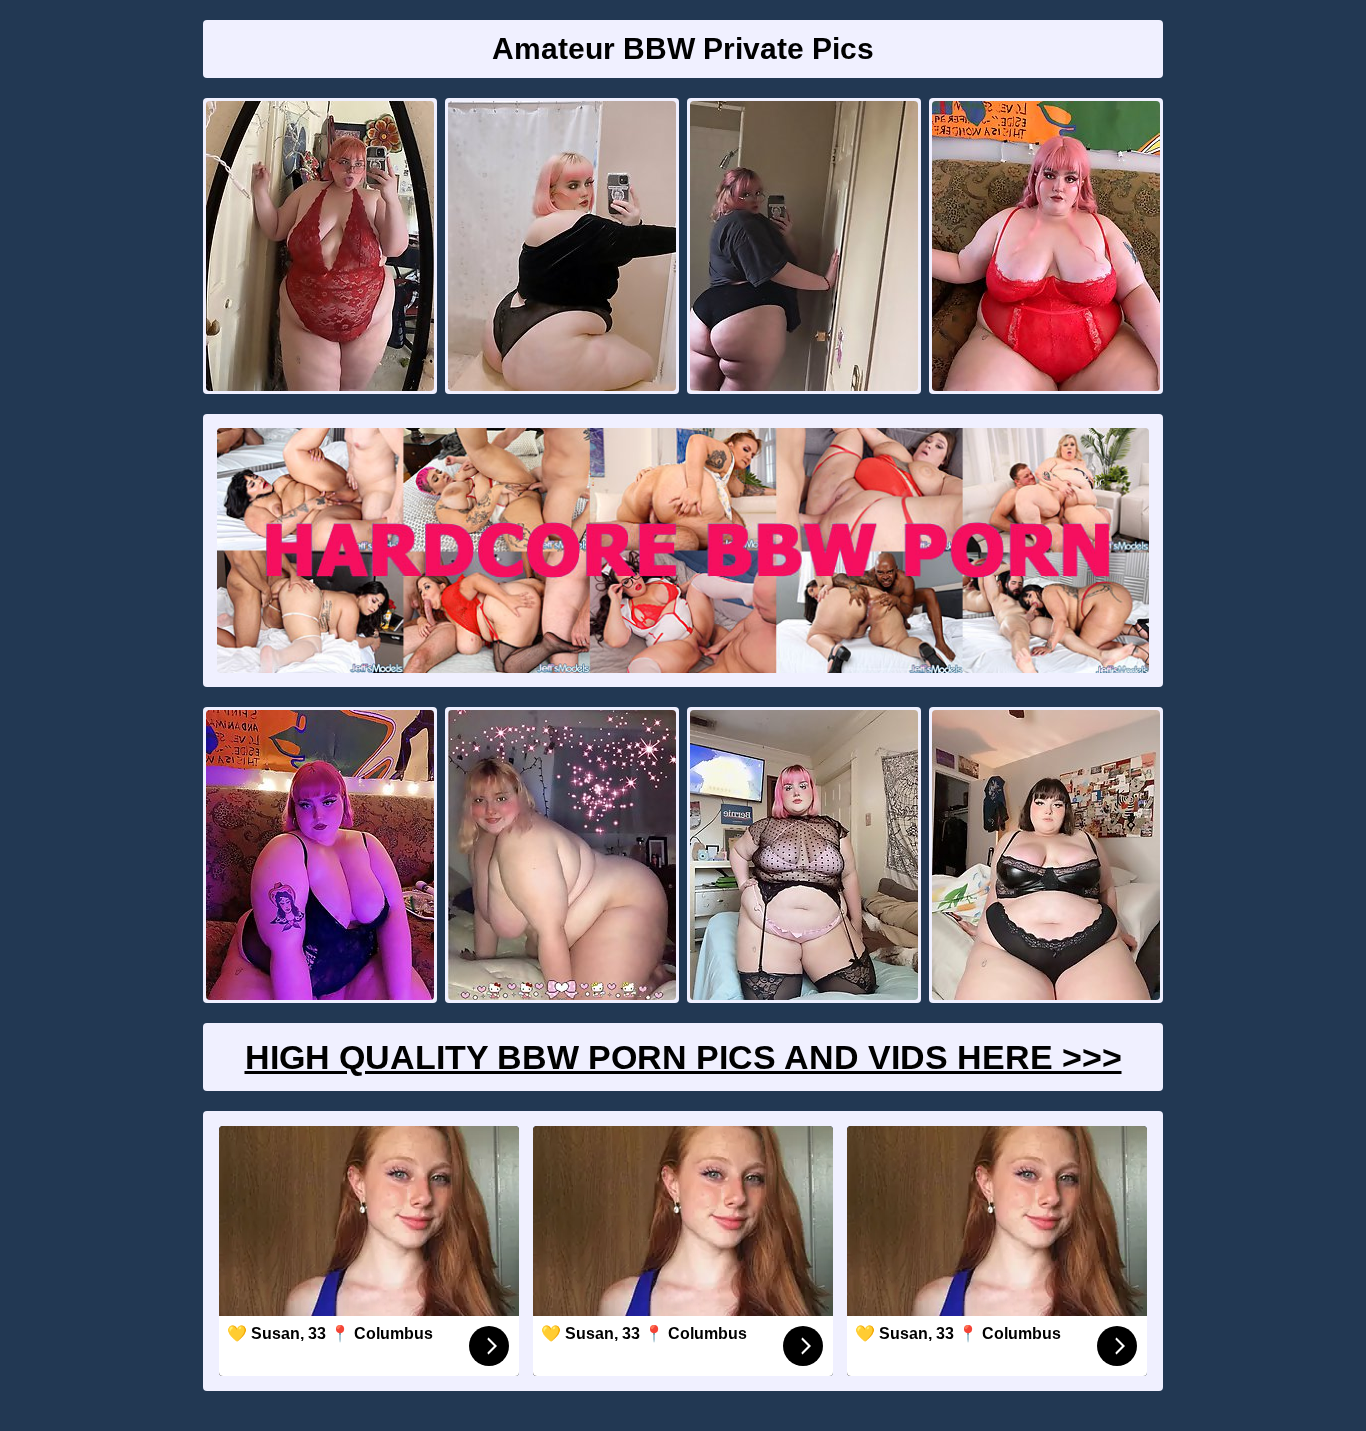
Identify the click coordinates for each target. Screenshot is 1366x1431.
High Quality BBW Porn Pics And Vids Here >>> (683, 1057)
